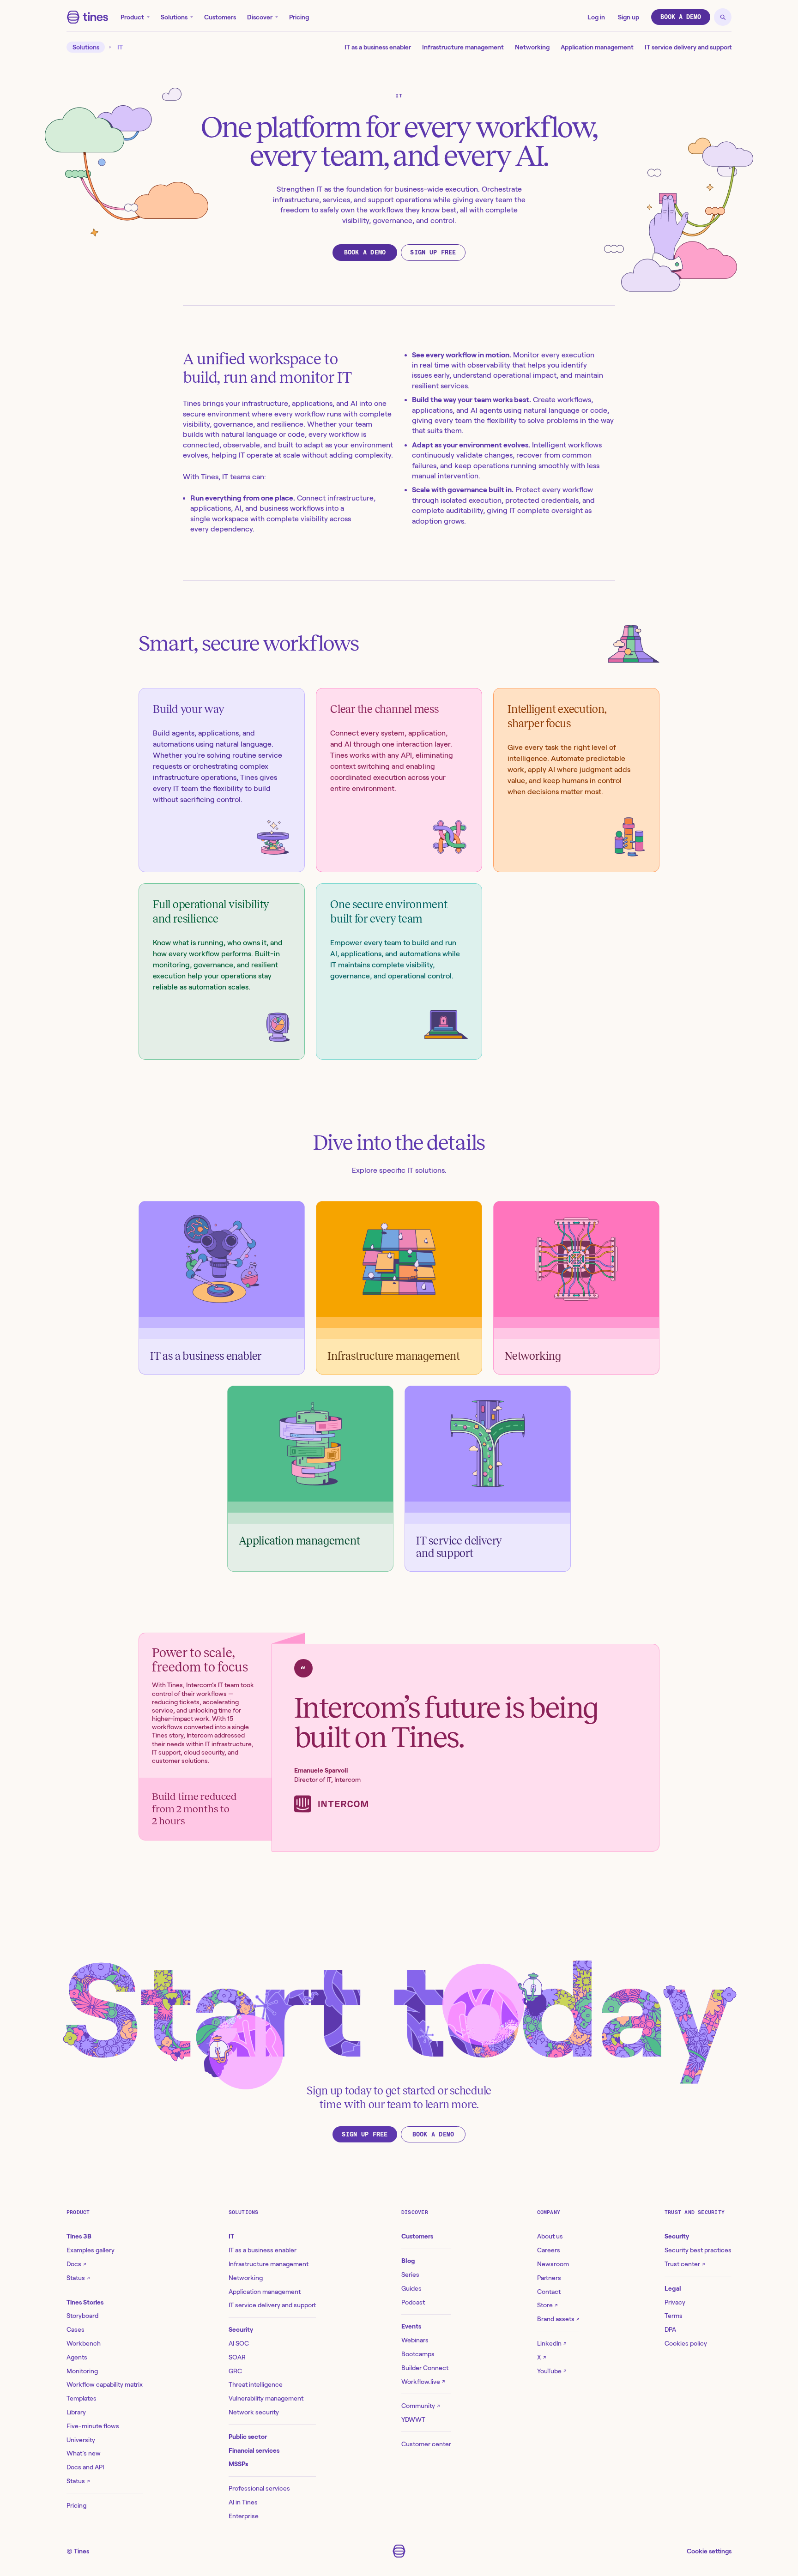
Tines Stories (85, 2302)
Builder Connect (425, 2368)
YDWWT (413, 2419)
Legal (673, 2288)
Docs (76, 2264)
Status (78, 2278)
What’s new (84, 2453)
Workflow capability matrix (105, 2384)
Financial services (254, 2450)
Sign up (629, 17)
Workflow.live (423, 2382)
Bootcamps (418, 2354)
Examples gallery (91, 2250)
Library (76, 2412)
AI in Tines (243, 2502)
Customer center (426, 2444)
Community (420, 2406)
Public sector (248, 2437)
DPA (670, 2329)
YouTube (552, 2371)
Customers (220, 17)
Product (132, 17)
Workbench (84, 2343)
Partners (549, 2278)
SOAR (237, 2357)
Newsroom (553, 2264)
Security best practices (698, 2250)
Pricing (299, 17)
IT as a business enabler (378, 47)
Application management (597, 47)
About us (550, 2236)
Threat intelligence (256, 2384)
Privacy (675, 2302)
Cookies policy (686, 2343)
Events (411, 2326)
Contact (549, 2292)
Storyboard (82, 2316)
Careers (549, 2250)
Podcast (413, 2302)
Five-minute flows (93, 2426)
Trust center (685, 2264)
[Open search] (723, 17)
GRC (235, 2371)
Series (410, 2274)
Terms (674, 2316)
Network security (254, 2412)
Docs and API (85, 2467)
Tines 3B (79, 2236)
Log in (596, 17)
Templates (82, 2398)
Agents (77, 2357)
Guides (411, 2288)
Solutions (174, 17)
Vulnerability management (266, 2398)
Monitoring (82, 2371)
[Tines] (88, 17)
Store (547, 2305)
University (81, 2440)
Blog (408, 2261)
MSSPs (238, 2464)
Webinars (415, 2340)
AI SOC (239, 2343)
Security (241, 2329)
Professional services (259, 2488)
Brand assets (558, 2319)
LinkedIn (552, 2343)
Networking (532, 47)
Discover (260, 17)
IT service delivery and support (688, 47)
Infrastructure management (463, 47)
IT (120, 47)
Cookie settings (709, 2551)
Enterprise (244, 2516)
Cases (76, 2329)
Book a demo (681, 17)
